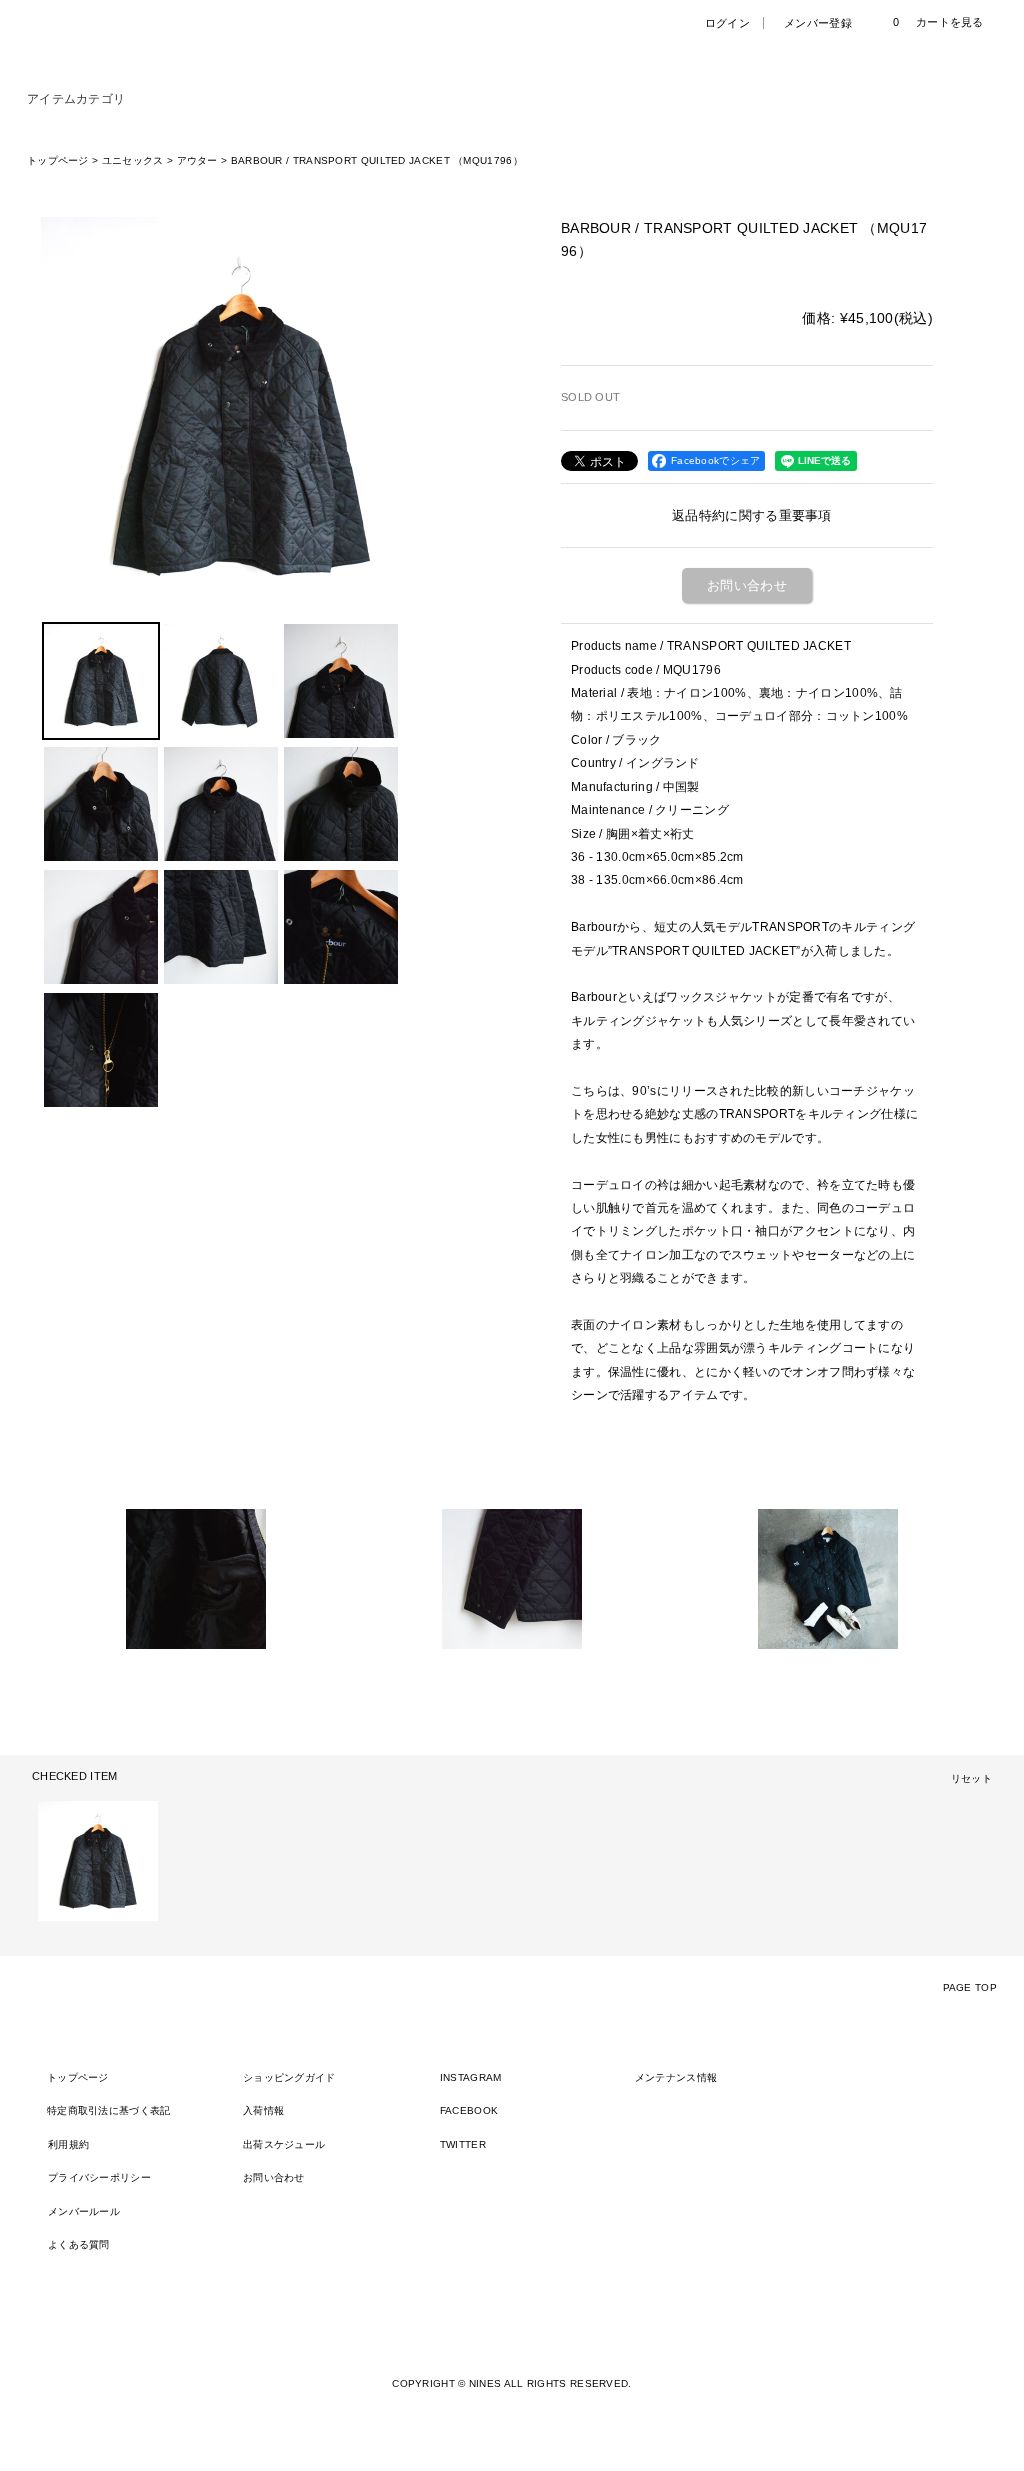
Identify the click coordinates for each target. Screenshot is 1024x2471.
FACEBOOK (469, 2110)
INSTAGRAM (471, 2077)
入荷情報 (263, 2110)
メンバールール (84, 2211)
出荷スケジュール (284, 2144)
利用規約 (68, 2144)
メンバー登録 (818, 23)
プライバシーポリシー (99, 2177)
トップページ (78, 2077)
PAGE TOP (970, 1987)
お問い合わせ (747, 585)
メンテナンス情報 (676, 2077)
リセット (971, 1778)
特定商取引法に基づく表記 (109, 2110)
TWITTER (463, 2144)
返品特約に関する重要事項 (752, 515)
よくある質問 (79, 2244)
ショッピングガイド (289, 2077)
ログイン (727, 23)
